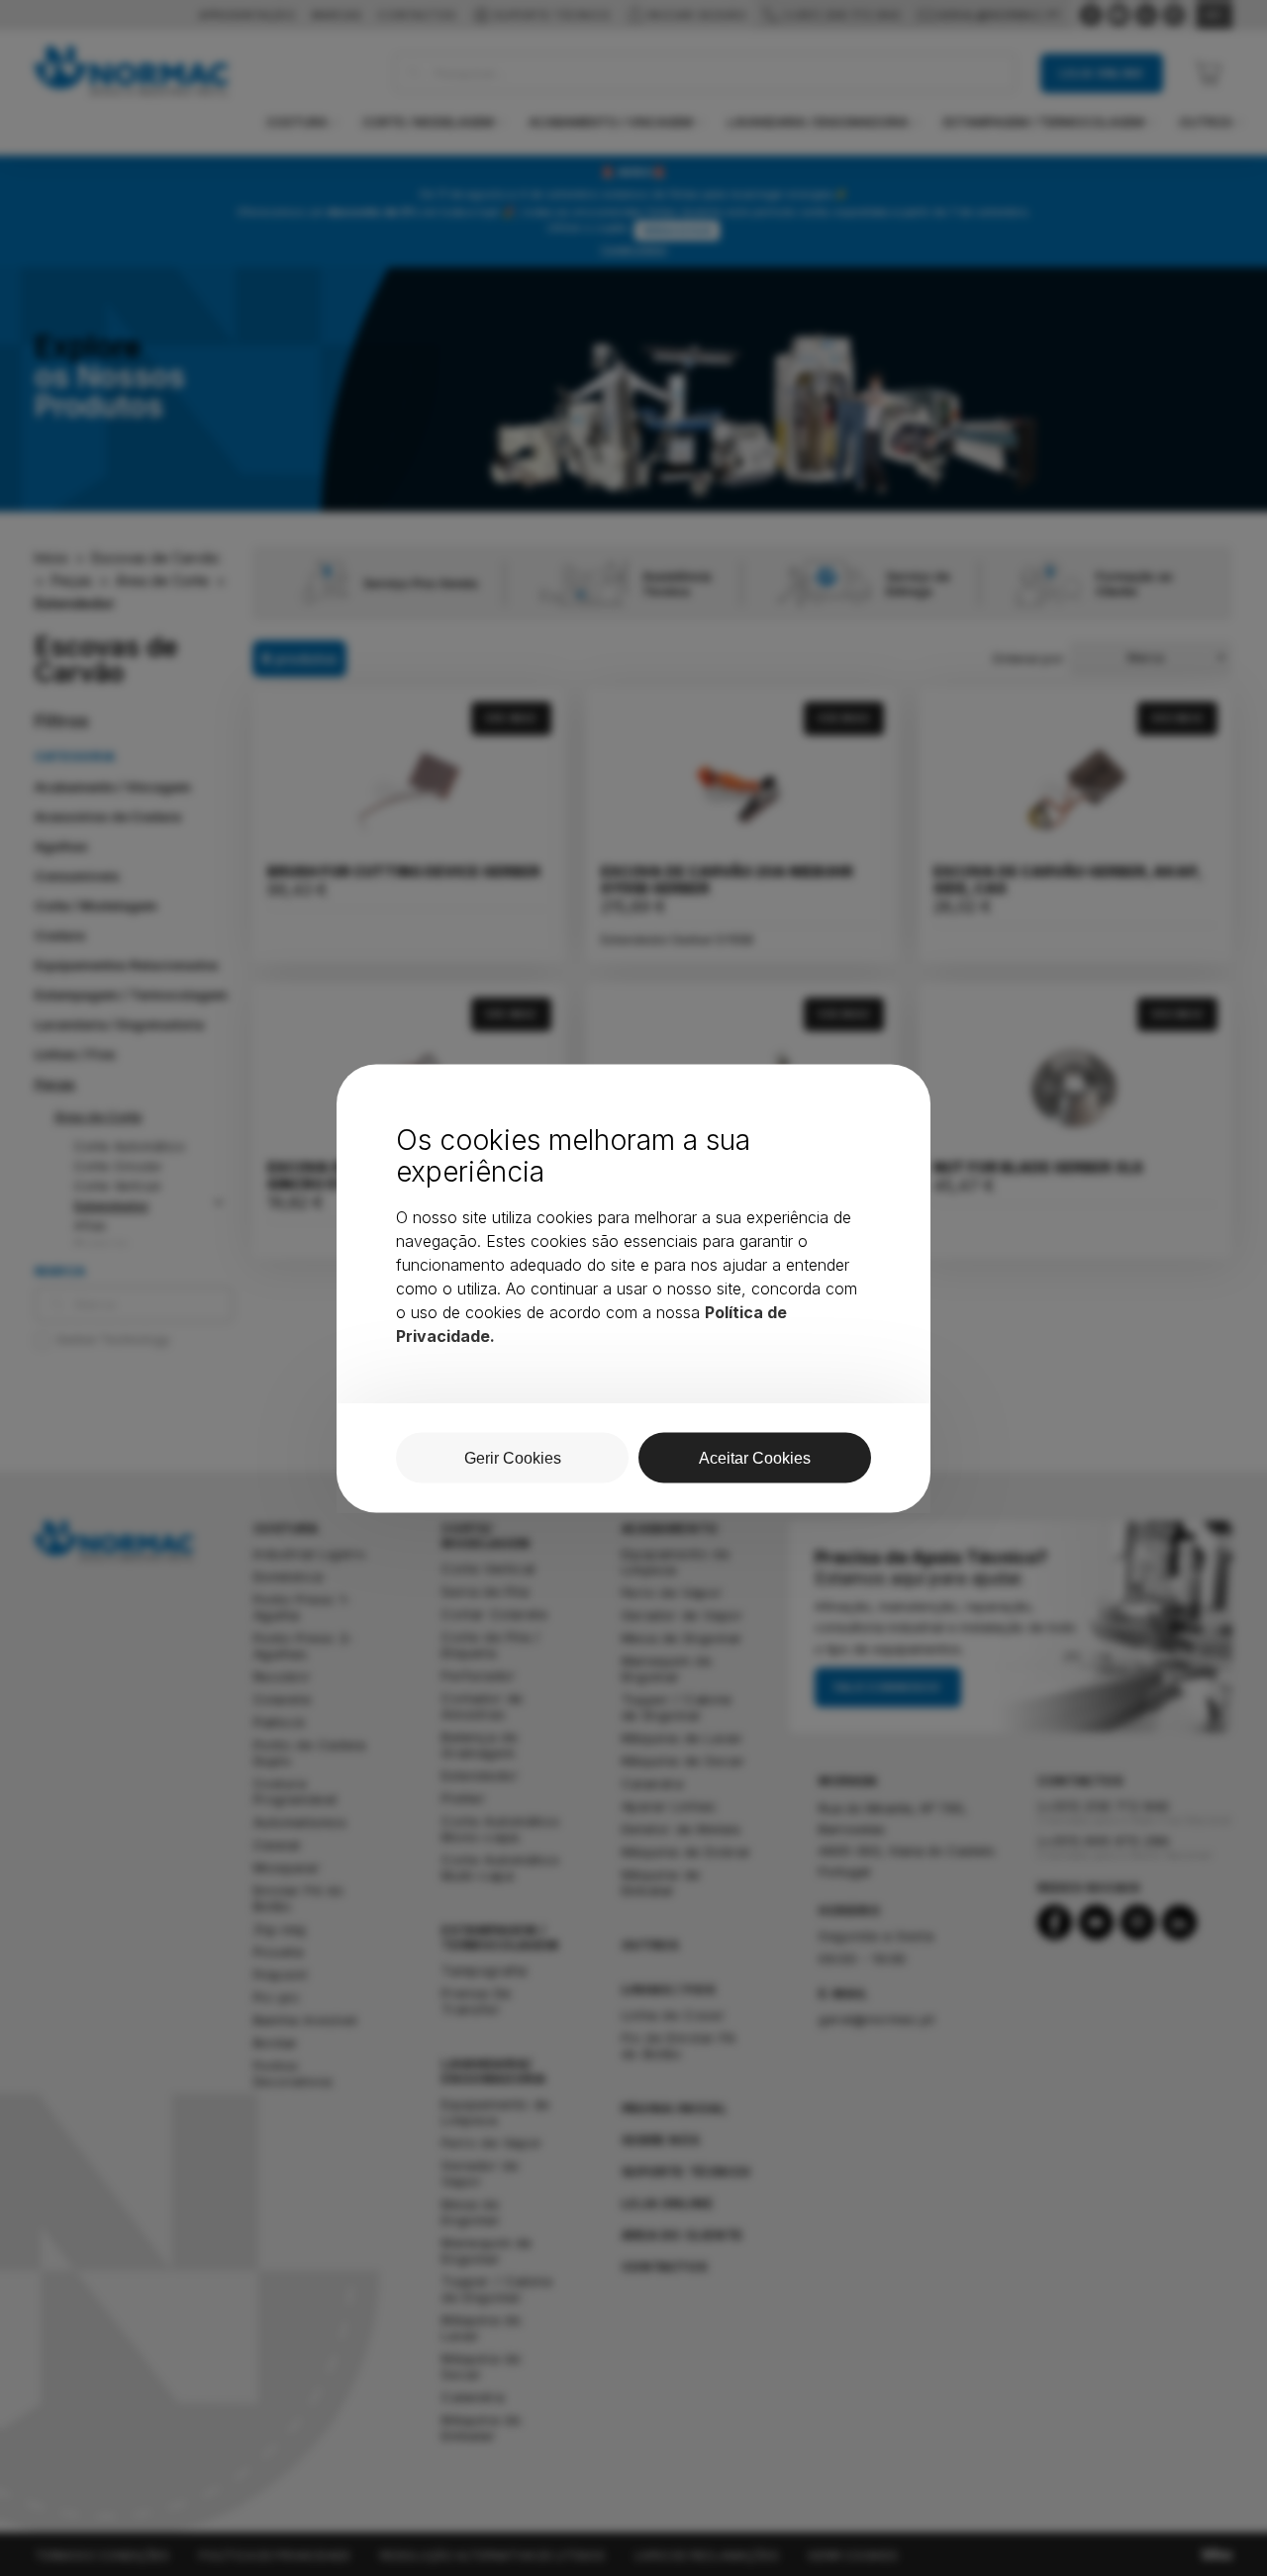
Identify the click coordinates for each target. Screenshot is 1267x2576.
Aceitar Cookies (755, 1457)
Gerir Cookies (513, 1457)
